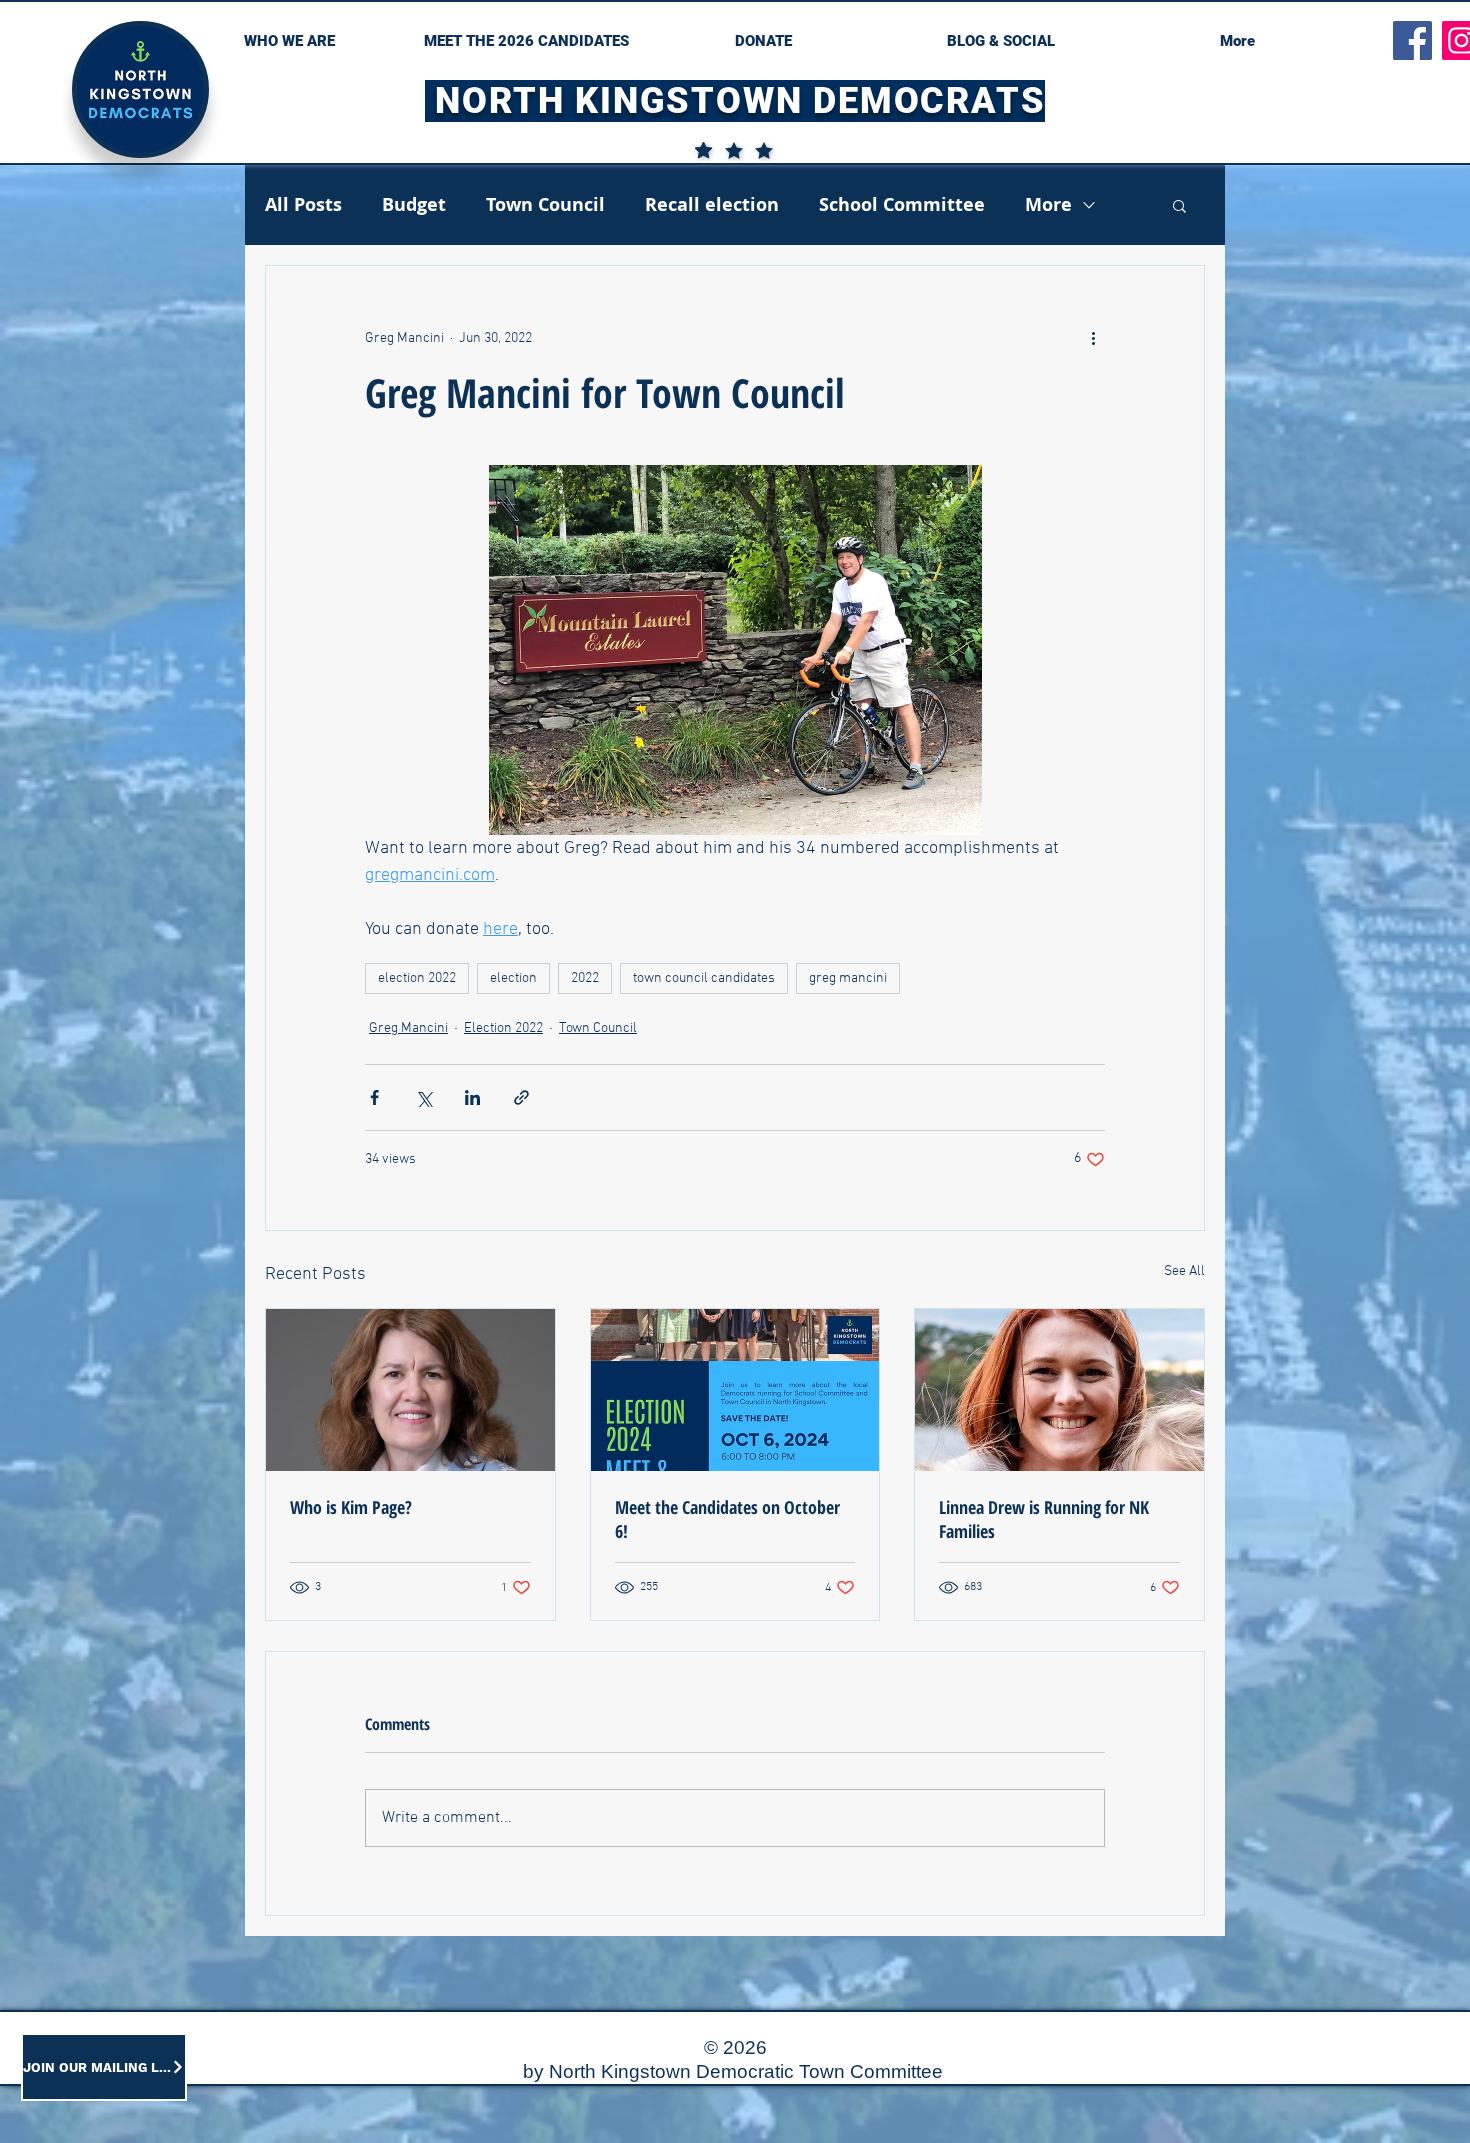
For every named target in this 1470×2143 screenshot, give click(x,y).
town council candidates (704, 978)
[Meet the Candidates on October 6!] (735, 1390)
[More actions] (1093, 338)
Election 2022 (503, 1028)
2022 (585, 978)
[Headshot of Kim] (410, 1390)
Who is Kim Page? (351, 1507)
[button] (1179, 205)
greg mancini (848, 978)
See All (1184, 1271)
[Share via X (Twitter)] (423, 1097)
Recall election (712, 205)
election (513, 978)
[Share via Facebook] (374, 1097)
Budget (414, 205)
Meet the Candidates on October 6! (727, 1519)
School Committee (902, 205)
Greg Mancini (408, 1028)
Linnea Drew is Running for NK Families (1044, 1519)
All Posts (303, 205)
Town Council (545, 205)
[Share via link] (521, 1097)
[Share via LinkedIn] (472, 1097)
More (1048, 205)
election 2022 (417, 978)
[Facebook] (1412, 40)
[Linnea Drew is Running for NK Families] (1059, 1390)
